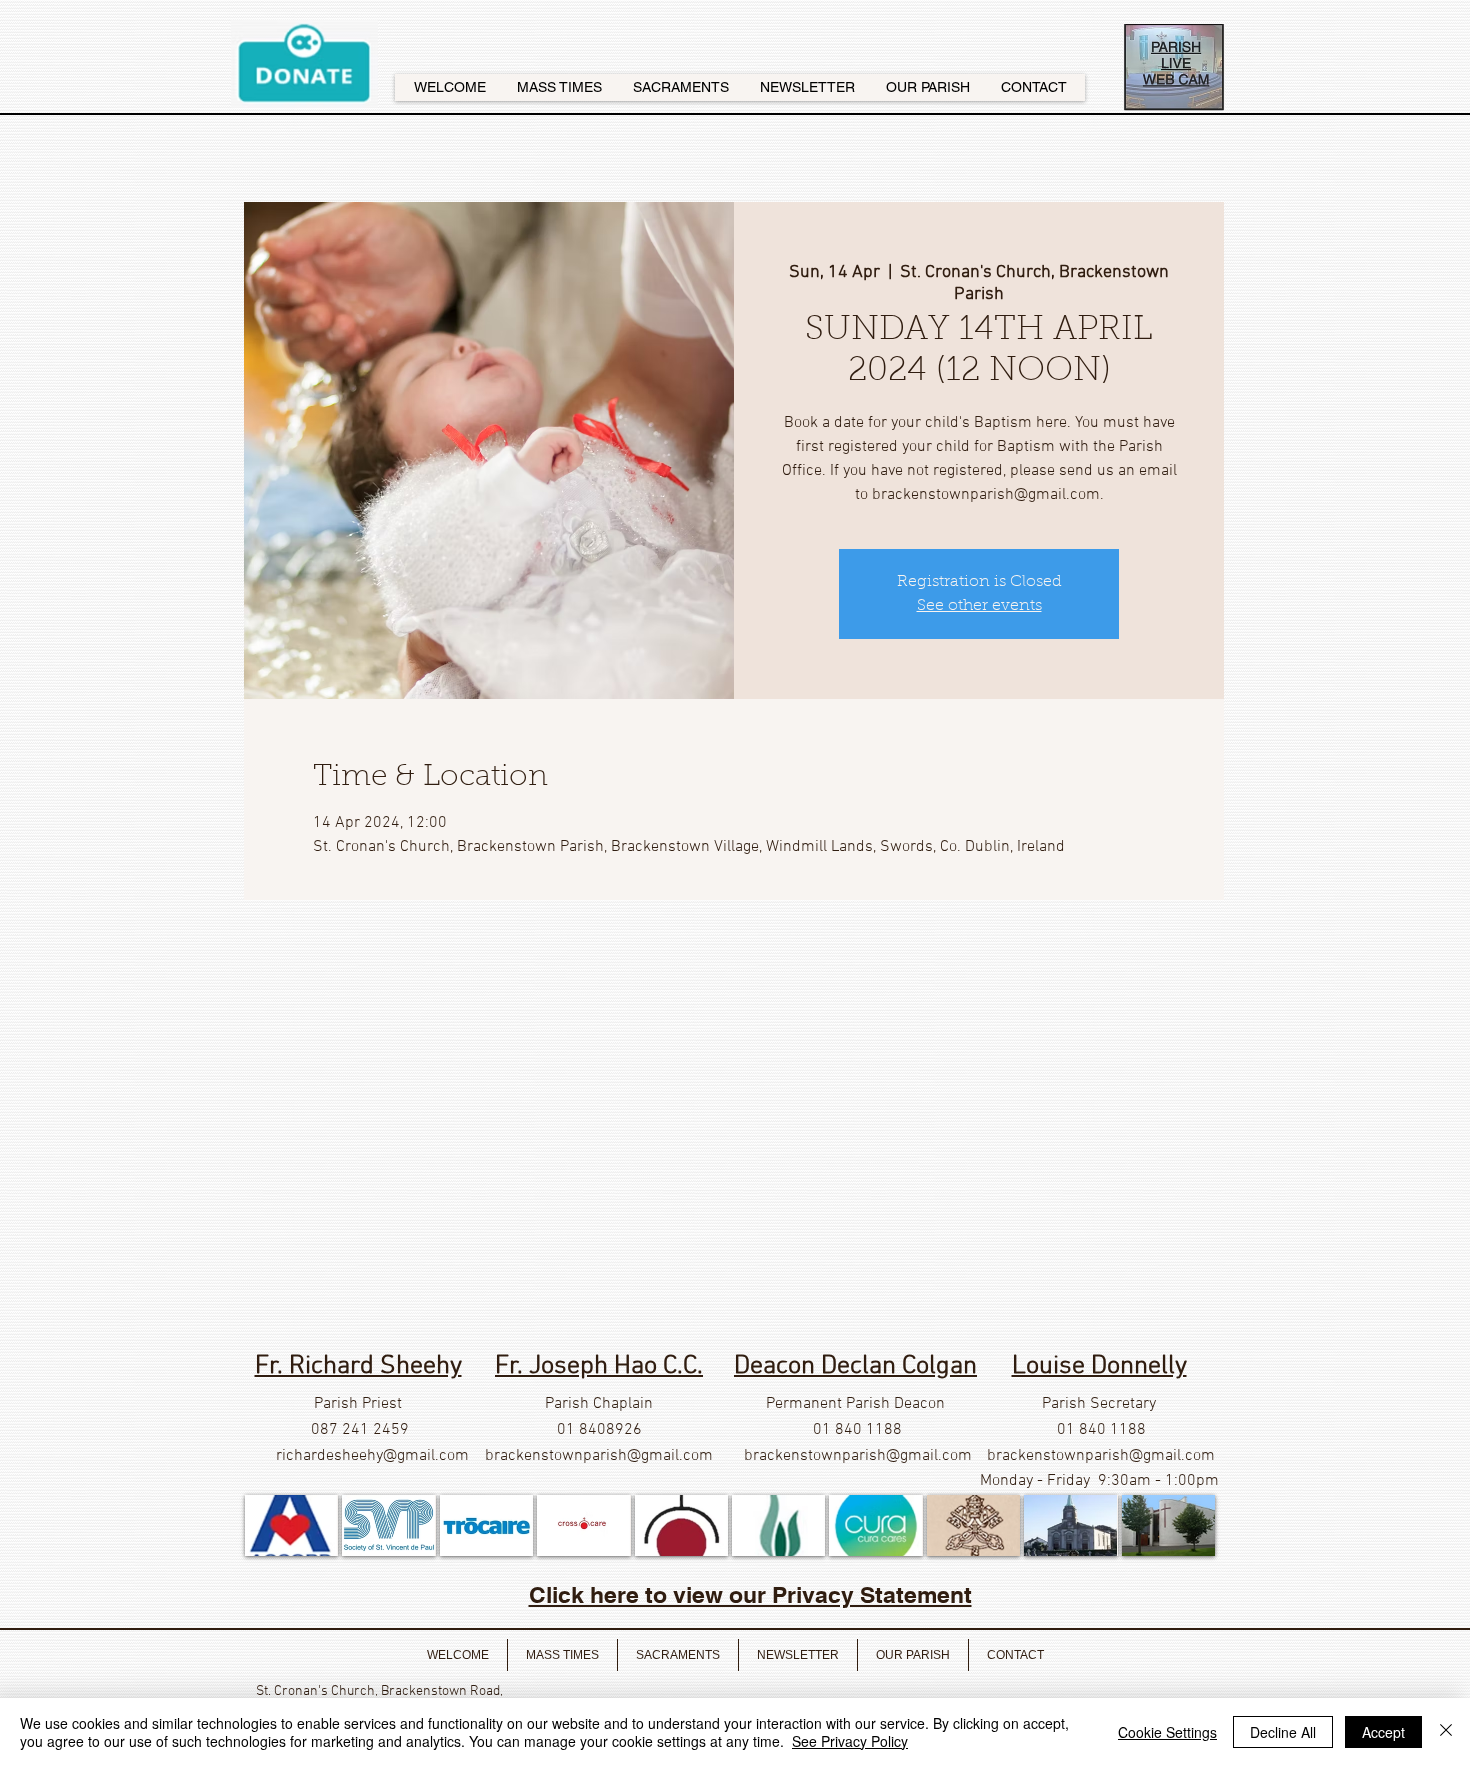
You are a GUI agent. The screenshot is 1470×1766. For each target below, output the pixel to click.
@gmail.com (426, 1456)
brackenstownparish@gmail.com (599, 1456)
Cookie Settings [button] (1167, 1732)
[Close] (1446, 1732)
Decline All (1283, 1732)
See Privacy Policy (850, 1741)
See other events (979, 606)
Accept (1383, 1732)
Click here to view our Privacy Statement (750, 1594)
